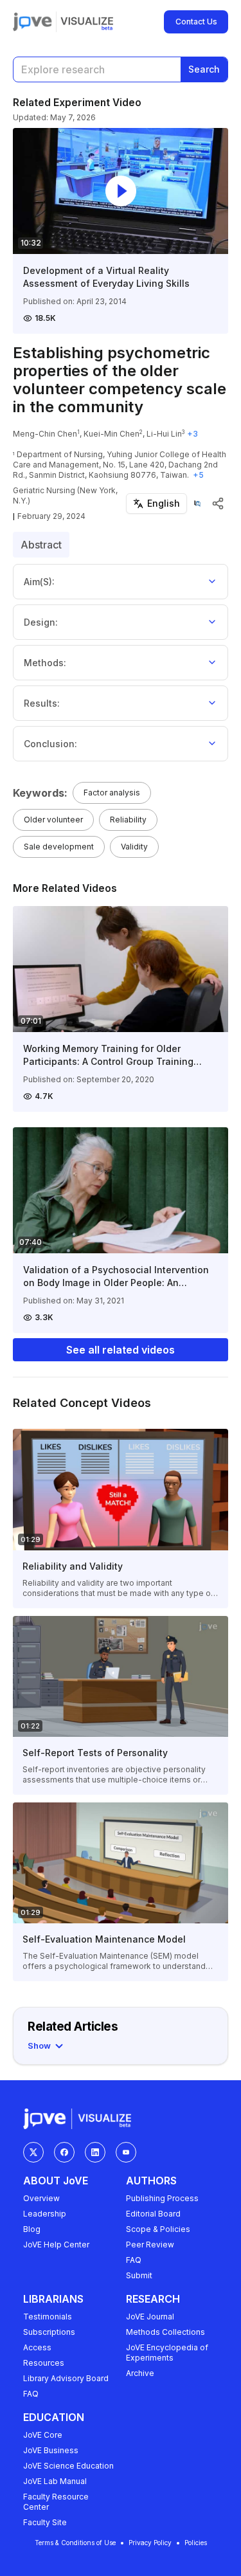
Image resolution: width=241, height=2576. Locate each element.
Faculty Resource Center (56, 2502)
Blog (32, 2229)
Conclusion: (50, 744)
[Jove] (32, 22)
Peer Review (150, 2245)
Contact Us (196, 22)
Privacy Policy (150, 2543)
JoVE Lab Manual (55, 2481)
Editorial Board (153, 2214)
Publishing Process (162, 2198)
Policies (196, 2543)
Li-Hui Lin (164, 434)
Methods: (45, 663)
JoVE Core (43, 2435)
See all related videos (121, 1350)
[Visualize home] (87, 22)
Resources (44, 2363)
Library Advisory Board (66, 2378)
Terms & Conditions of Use (75, 2543)
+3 (192, 434)
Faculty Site (45, 2522)
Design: (41, 622)
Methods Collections (165, 2332)
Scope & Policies (158, 2229)
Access (37, 2347)
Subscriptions (49, 2332)
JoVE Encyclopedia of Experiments (167, 2353)
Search (204, 69)
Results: (42, 703)
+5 (198, 475)
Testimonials (48, 2317)
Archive (140, 2373)
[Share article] (218, 503)
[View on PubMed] (197, 503)
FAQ (134, 2260)
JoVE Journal (150, 2317)
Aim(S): (39, 582)
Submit (139, 2275)
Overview (41, 2198)
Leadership (45, 2214)
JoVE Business (51, 2450)
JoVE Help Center (56, 2245)
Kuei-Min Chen (112, 434)
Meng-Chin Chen (45, 434)
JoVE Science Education (68, 2466)
